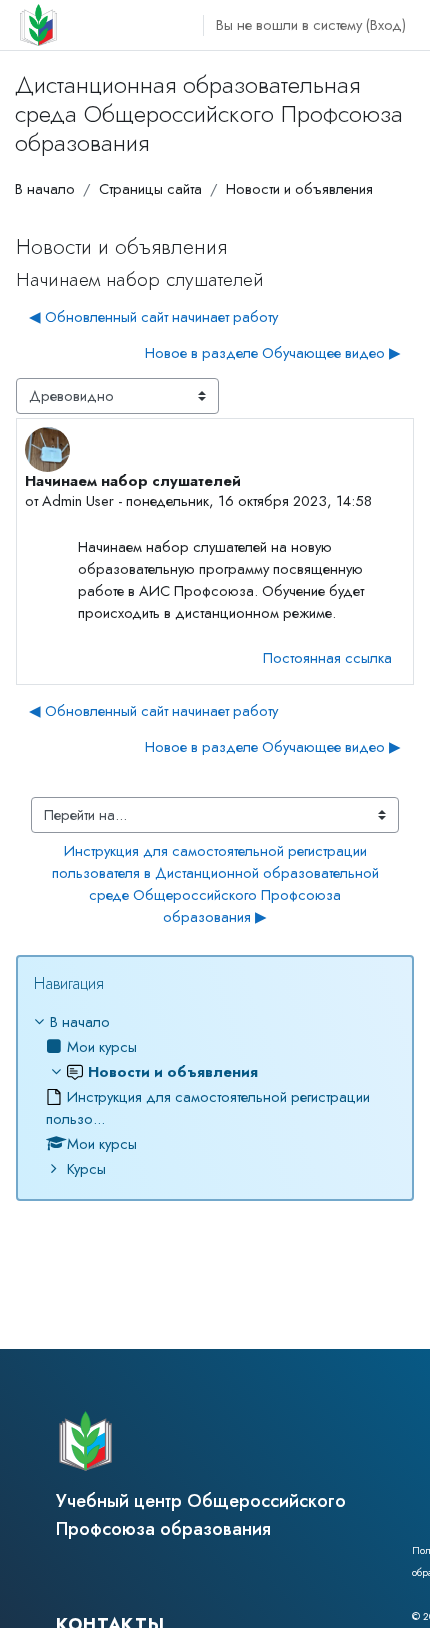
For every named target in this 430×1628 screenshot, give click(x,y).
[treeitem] (215, 1095)
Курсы (86, 1168)
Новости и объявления (299, 188)
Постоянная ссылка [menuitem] (327, 657)
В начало (45, 188)
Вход (386, 24)
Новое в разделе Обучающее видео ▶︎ (273, 352)
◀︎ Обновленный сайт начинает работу (153, 316)
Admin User (78, 500)
